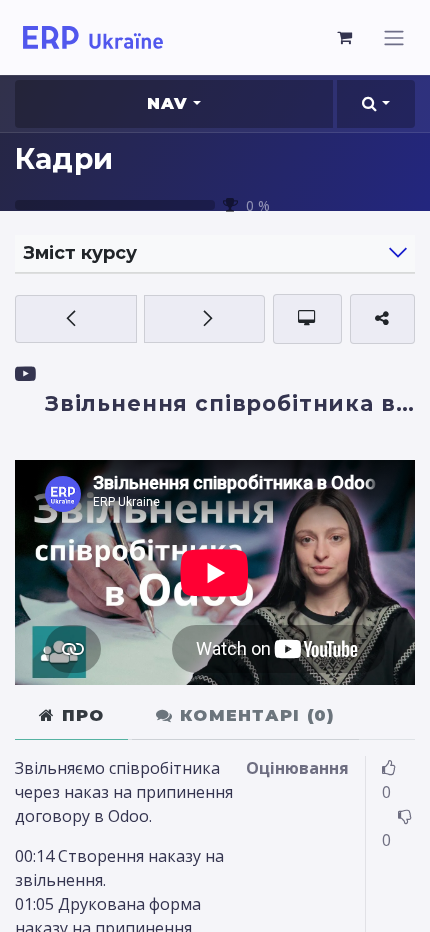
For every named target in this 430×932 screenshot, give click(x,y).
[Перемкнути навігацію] (394, 37)
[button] (376, 104)
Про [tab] (79, 715)
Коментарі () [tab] (254, 715)
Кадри (64, 158)
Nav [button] (168, 103)
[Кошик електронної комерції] (345, 37)
